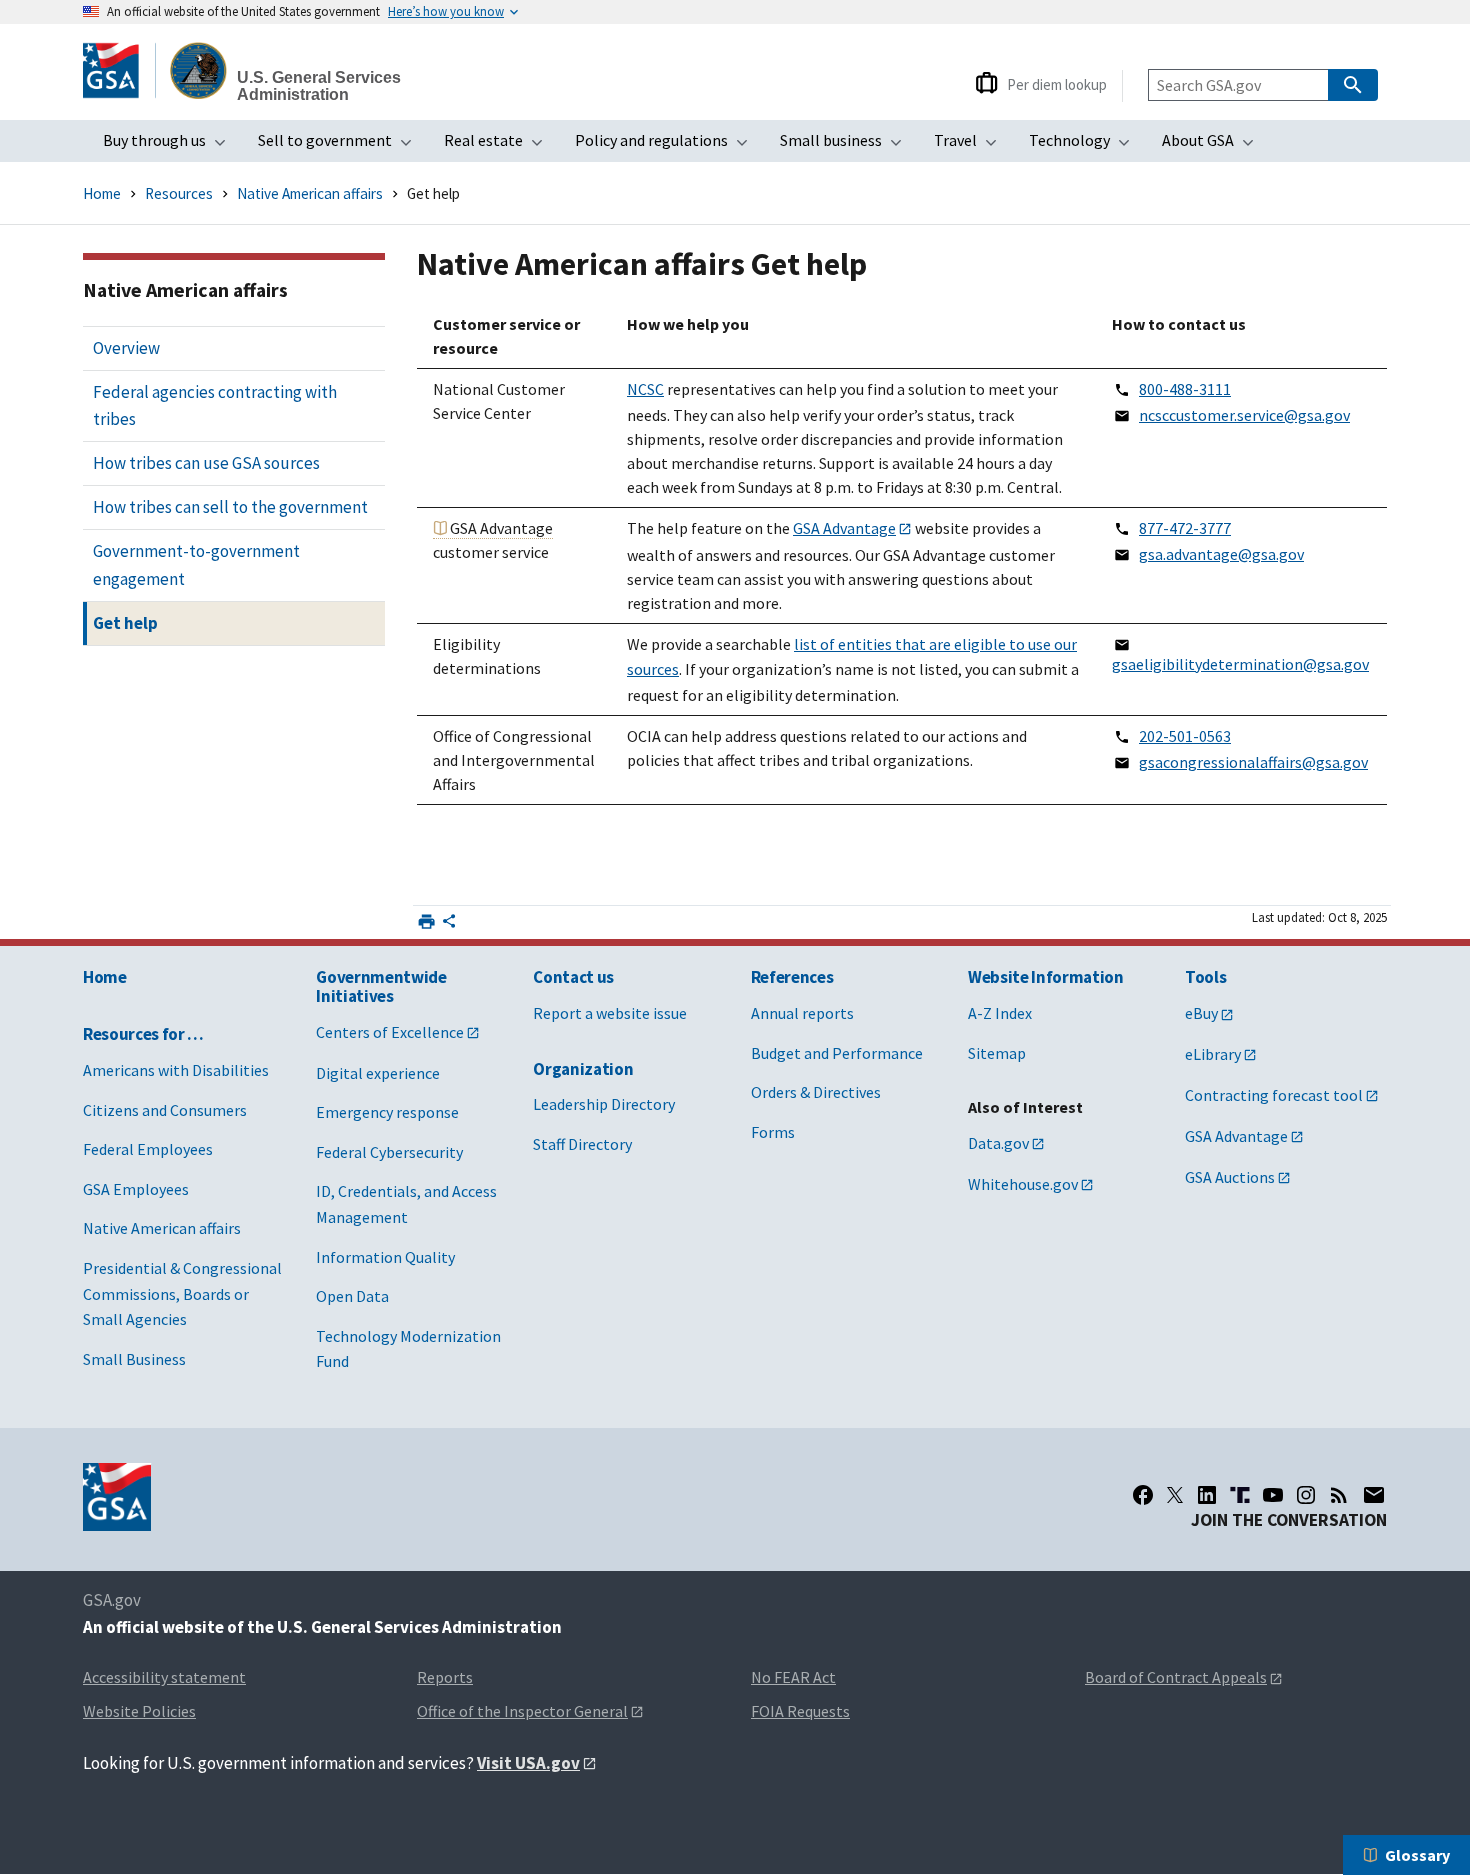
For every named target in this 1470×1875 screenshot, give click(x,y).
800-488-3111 (1185, 389)
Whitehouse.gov (1023, 1184)
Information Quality (385, 1257)
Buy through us (170, 146)
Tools (1205, 977)
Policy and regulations (667, 146)
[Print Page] (426, 921)
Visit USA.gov (528, 1763)
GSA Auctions (1230, 1177)
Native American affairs (310, 193)
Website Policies (139, 1711)
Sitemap (997, 1053)
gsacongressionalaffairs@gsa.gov (1253, 762)
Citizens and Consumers (165, 1110)
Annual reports (802, 1013)
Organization (583, 1069)
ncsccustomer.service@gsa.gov (1244, 415)
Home (102, 193)
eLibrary (1213, 1054)
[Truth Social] (1240, 1495)
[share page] (449, 925)
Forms (773, 1132)
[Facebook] (1143, 1495)
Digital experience (378, 1073)
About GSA (1214, 146)
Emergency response (387, 1112)
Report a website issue (610, 1013)
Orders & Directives (816, 1092)
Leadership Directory (604, 1104)
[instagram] (1306, 1495)
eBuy (1201, 1013)
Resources (179, 193)
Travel (971, 146)
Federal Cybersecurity (389, 1152)
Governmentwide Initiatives (381, 986)
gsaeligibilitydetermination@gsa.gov (1240, 664)
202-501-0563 (1185, 736)
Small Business (134, 1359)
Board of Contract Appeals (1176, 1677)
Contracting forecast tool (1274, 1095)
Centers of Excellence (390, 1032)
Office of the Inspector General (522, 1711)
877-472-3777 (1185, 528)
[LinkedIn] (1207, 1495)
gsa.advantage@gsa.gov (1221, 554)
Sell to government (341, 146)
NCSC (645, 389)
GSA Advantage (844, 528)
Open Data (352, 1296)
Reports (445, 1677)
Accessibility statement (164, 1677)
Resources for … (143, 1034)
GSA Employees (136, 1189)
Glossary (1417, 1855)
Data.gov (998, 1143)
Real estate (499, 146)
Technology (1085, 146)
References (792, 977)
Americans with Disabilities (176, 1070)
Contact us (573, 977)
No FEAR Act (793, 1677)
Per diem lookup (1057, 84)
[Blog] (1339, 1495)
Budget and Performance (837, 1053)
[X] (1175, 1495)
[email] (1374, 1495)
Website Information (1046, 977)
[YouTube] (1273, 1495)
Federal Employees (148, 1149)
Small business (847, 146)
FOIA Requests (800, 1711)
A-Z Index (1000, 1013)
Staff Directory (582, 1144)
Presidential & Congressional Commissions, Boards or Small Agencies (182, 1293)
